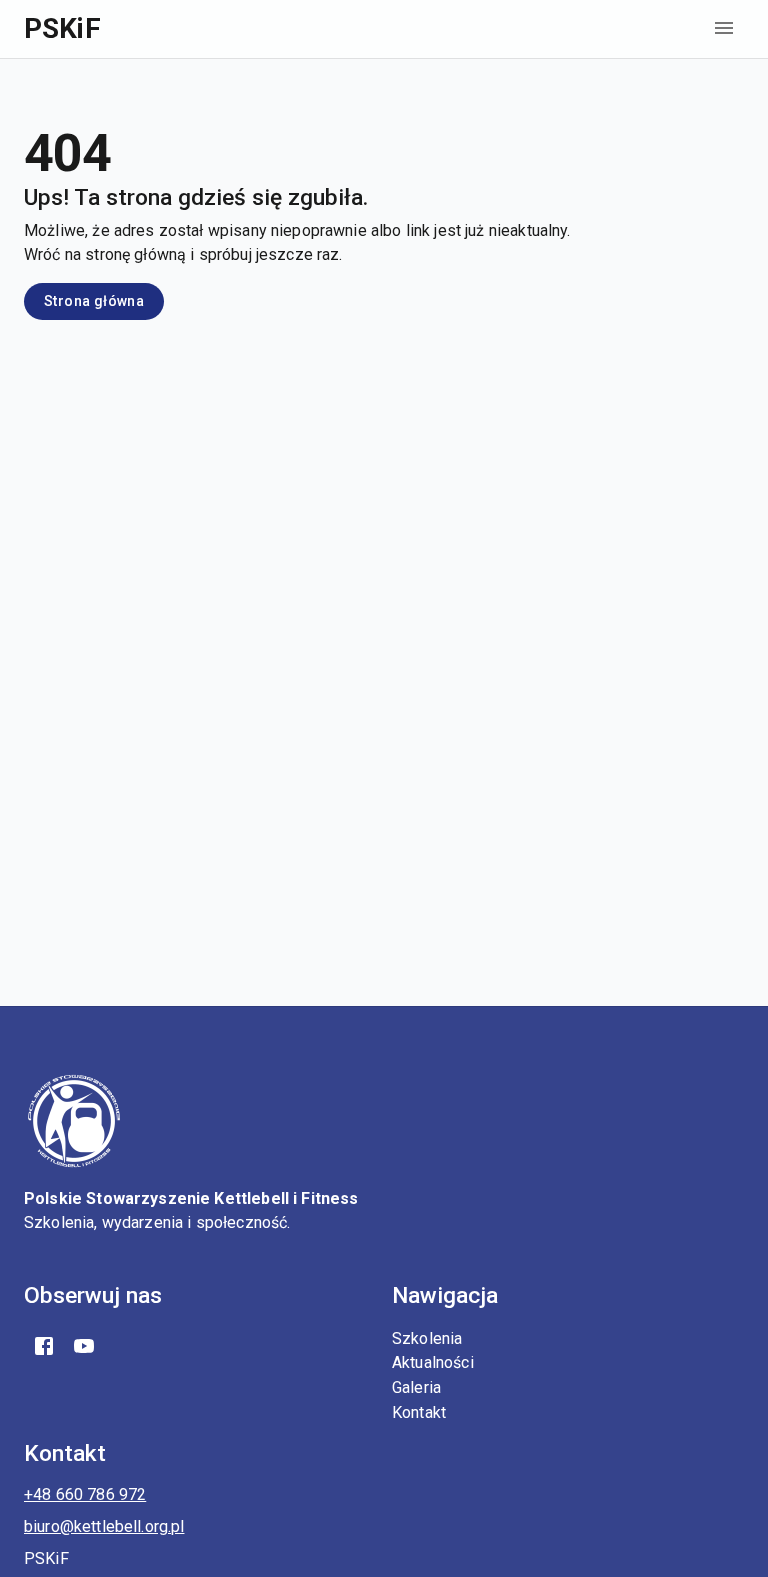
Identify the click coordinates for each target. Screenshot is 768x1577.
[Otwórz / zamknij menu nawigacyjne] (724, 28)
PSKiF (62, 28)
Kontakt (419, 1412)
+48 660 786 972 (85, 1494)
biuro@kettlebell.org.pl (104, 1526)
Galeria (416, 1387)
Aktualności (433, 1362)
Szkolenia (427, 1338)
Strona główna (94, 301)
